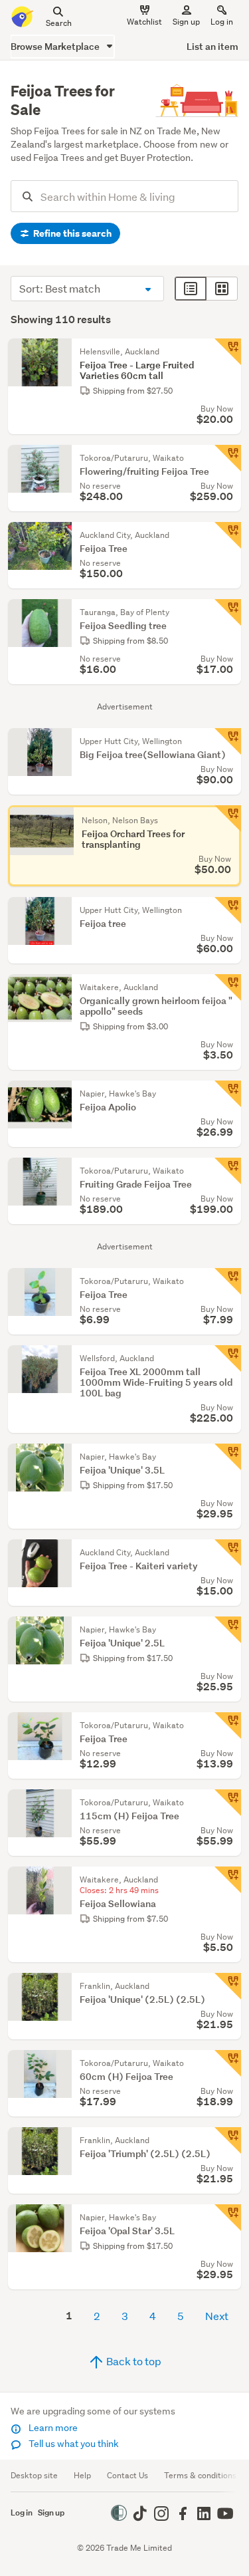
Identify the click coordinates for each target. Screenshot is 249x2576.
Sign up (186, 22)
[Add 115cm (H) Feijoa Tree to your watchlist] (228, 1803)
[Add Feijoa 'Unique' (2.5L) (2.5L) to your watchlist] (228, 1986)
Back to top (133, 2361)
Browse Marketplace (56, 46)
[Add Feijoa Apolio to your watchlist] (228, 1094)
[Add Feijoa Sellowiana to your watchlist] (228, 1880)
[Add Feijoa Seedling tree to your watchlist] (228, 612)
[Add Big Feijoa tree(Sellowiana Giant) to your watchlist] (228, 741)
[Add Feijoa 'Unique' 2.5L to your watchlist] (228, 1630)
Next (217, 2316)
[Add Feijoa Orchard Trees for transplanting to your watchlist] (228, 819)
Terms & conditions (200, 2475)
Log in (222, 22)
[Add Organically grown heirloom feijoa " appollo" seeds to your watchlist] (228, 987)
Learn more (52, 2428)
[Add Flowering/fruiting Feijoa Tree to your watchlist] (228, 458)
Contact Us (127, 2475)
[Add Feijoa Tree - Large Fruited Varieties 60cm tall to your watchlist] (228, 352)
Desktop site (34, 2475)
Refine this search (71, 233)
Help (82, 2475)
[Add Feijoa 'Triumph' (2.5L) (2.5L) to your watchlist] (228, 2140)
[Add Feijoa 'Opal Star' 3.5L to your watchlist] (228, 2218)
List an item (212, 46)
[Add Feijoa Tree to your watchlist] (228, 535)
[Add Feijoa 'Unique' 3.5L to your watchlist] (228, 1457)
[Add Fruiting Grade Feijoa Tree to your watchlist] (228, 1171)
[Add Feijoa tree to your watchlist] (228, 910)
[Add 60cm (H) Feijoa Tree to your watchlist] (228, 2063)
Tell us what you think (73, 2444)
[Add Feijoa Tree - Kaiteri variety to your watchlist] (228, 1553)
